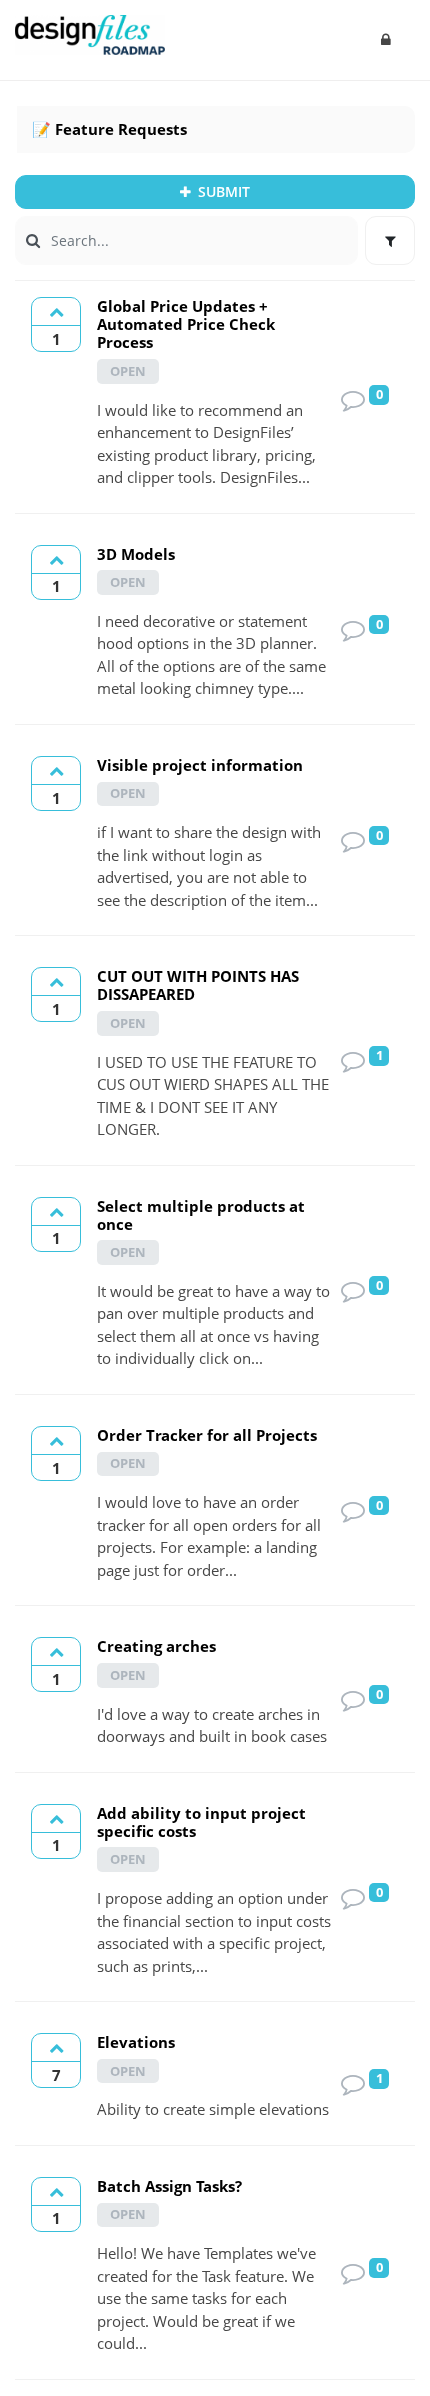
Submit (222, 192)
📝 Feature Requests (109, 129)
